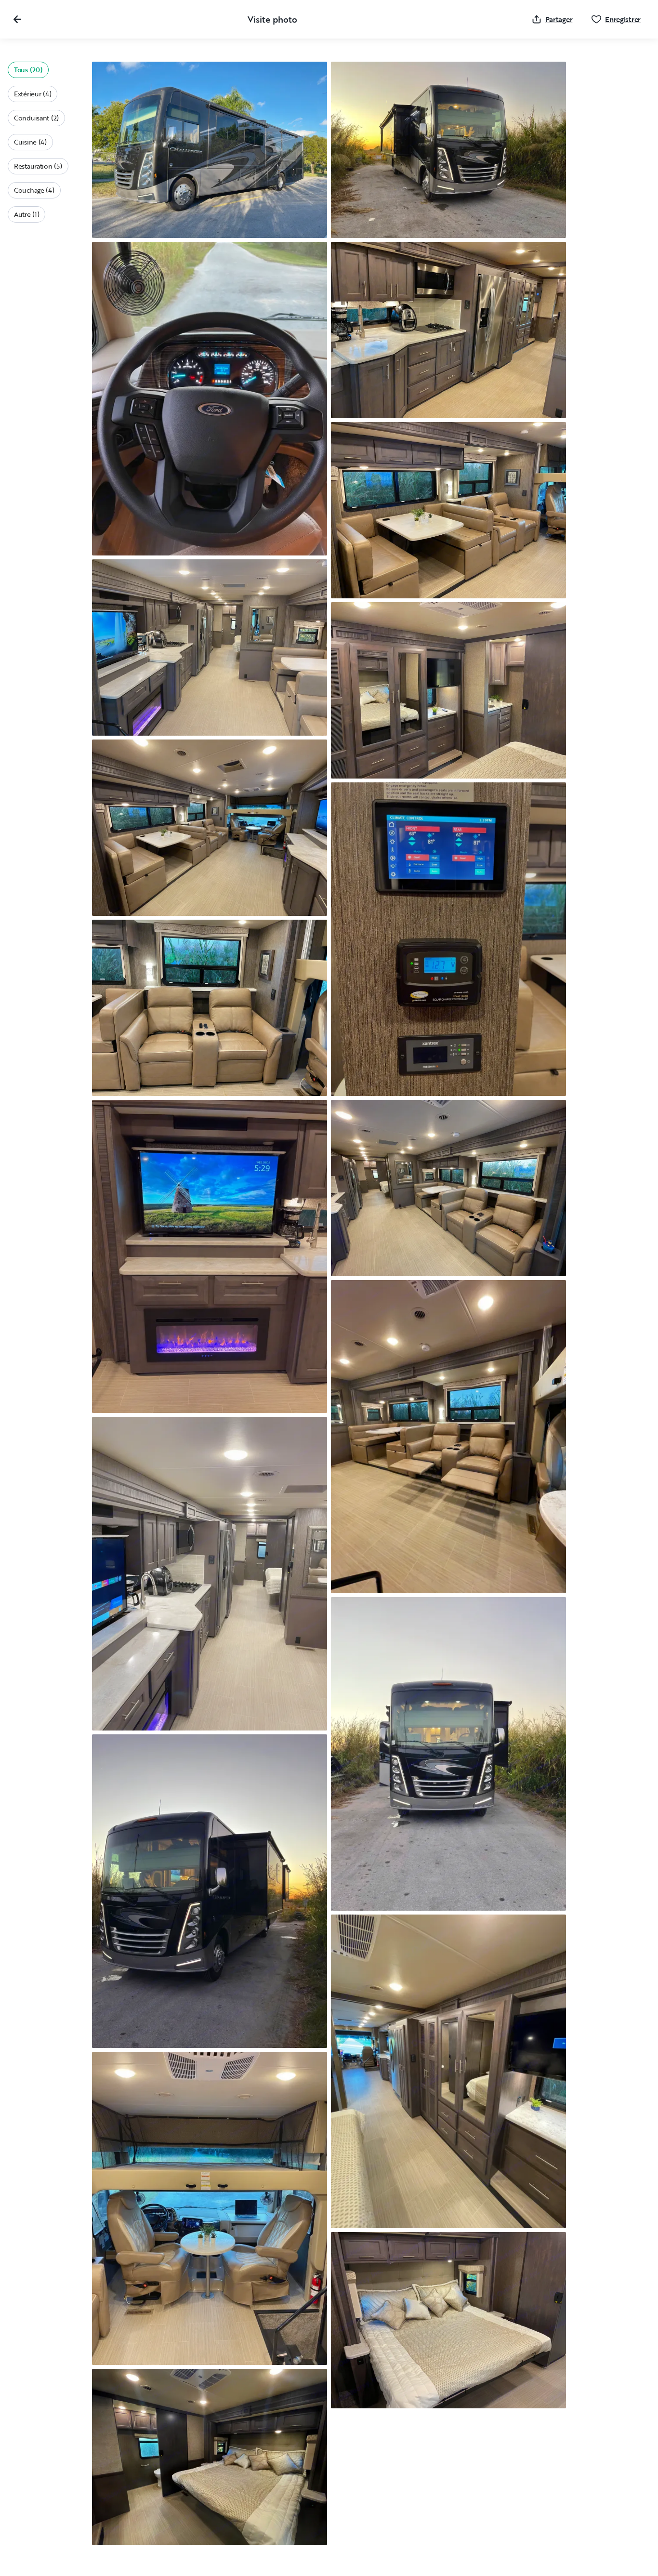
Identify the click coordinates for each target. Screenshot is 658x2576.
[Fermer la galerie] (17, 19)
